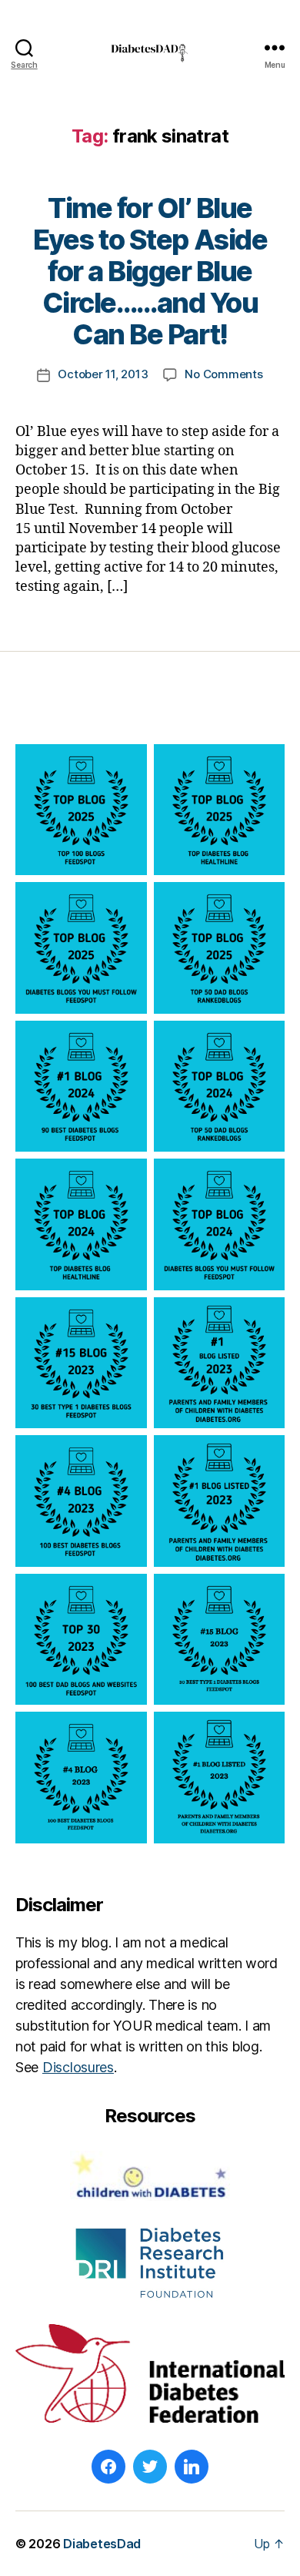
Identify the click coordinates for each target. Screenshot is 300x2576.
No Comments (223, 374)
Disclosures (78, 2067)
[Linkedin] (192, 2467)
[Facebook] (108, 2467)
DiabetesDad (102, 2544)
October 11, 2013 (103, 374)
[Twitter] (150, 2467)
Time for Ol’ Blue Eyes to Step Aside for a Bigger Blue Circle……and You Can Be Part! (150, 271)
